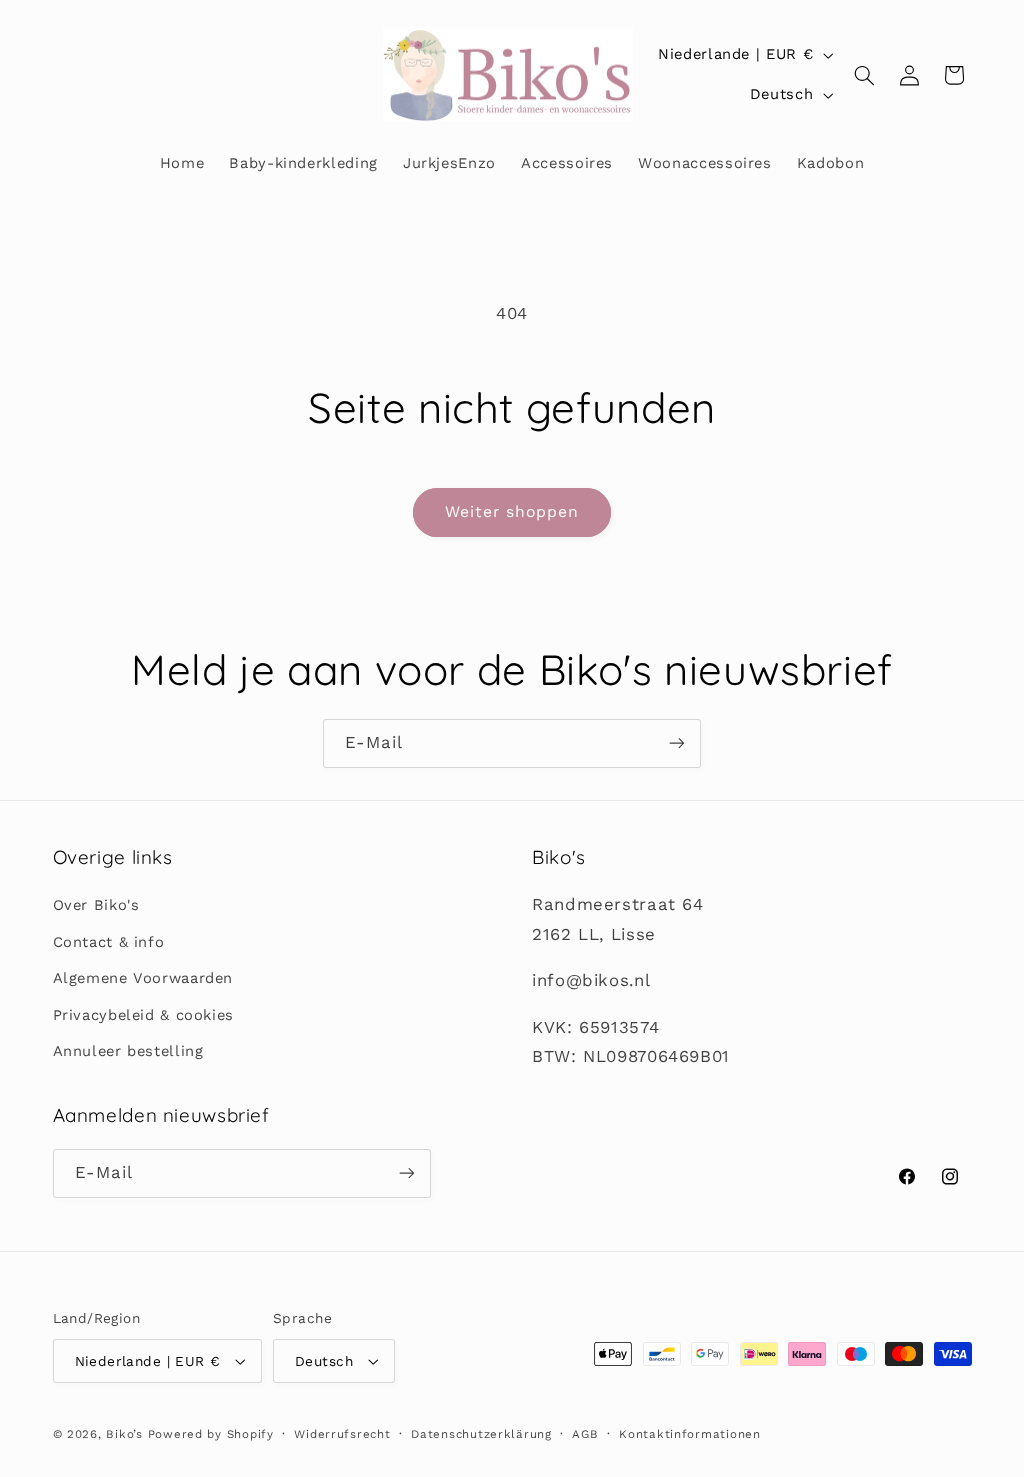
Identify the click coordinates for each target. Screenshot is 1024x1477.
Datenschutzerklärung (481, 1434)
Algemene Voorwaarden (143, 978)
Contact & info (109, 942)
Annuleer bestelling (128, 1051)
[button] (865, 75)
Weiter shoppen (512, 511)
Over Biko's (96, 905)
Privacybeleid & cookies (144, 1015)
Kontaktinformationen (690, 1434)
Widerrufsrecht (342, 1434)
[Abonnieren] (677, 743)
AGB (585, 1434)
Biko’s (124, 1434)
